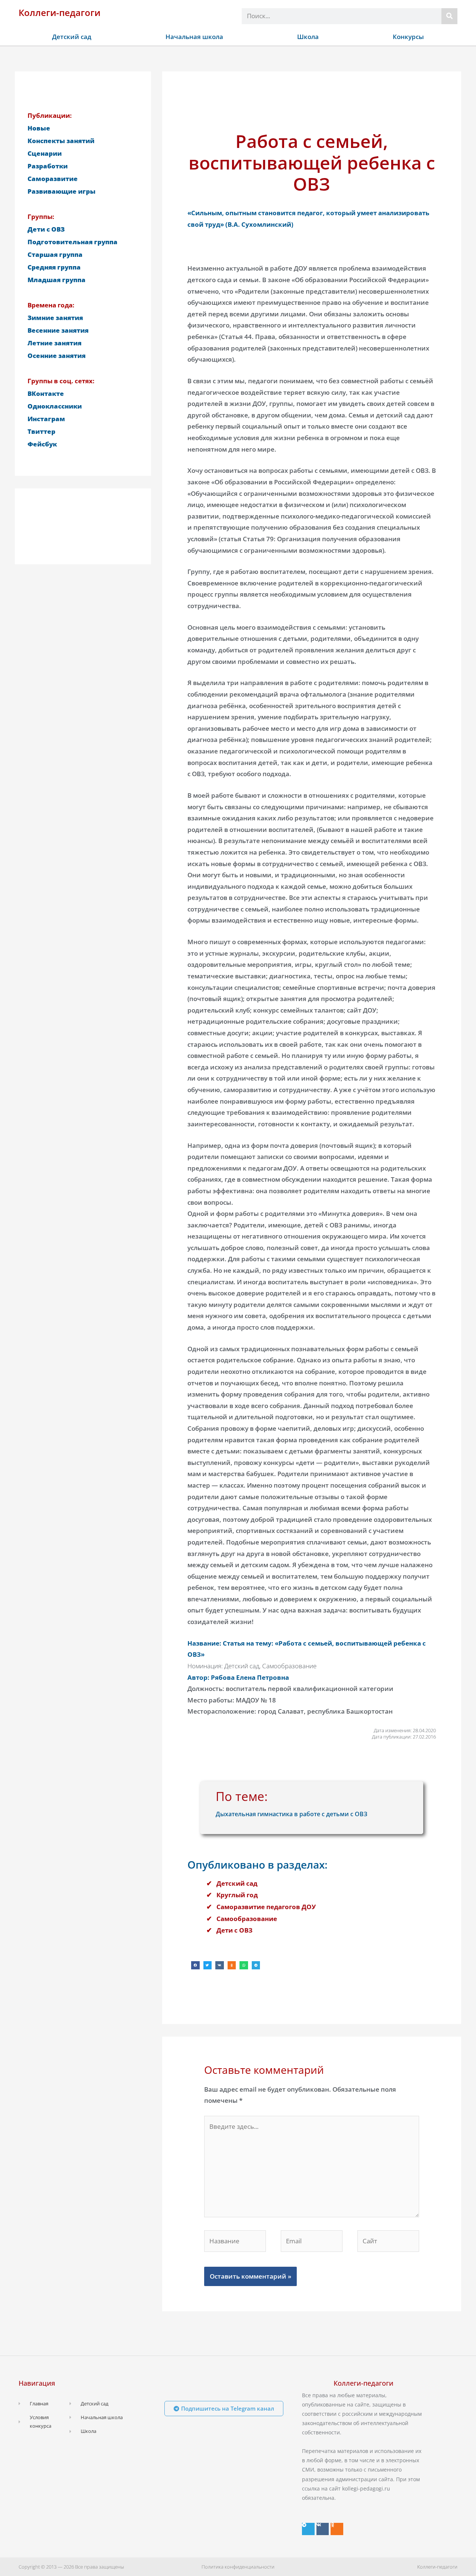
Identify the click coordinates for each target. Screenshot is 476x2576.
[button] (195, 1965)
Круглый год (237, 1895)
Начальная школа (194, 37)
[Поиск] (449, 16)
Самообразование (247, 1919)
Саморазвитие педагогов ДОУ (266, 1907)
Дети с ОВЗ (234, 1930)
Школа (308, 37)
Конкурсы (408, 37)
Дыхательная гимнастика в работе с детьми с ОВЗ (292, 1814)
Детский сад (72, 37)
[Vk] (323, 2529)
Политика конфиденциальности (238, 2567)
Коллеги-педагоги (59, 12)
